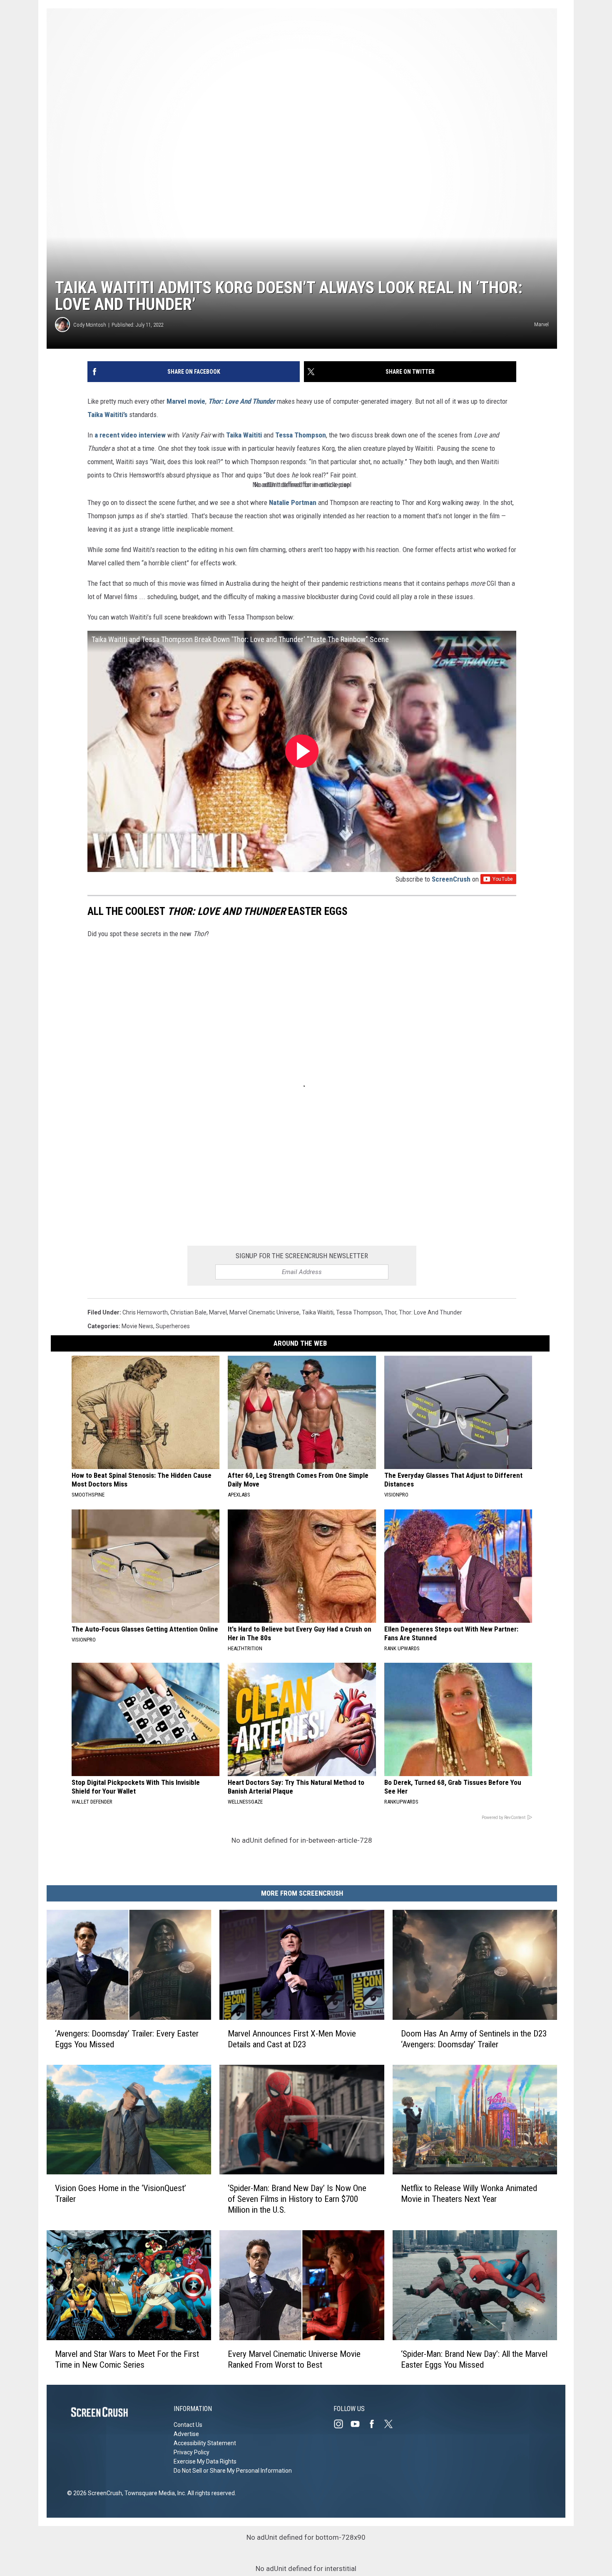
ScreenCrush (451, 879)
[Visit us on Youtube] (358, 2424)
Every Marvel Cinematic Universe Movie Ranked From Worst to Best (294, 2359)
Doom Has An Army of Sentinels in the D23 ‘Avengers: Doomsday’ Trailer (474, 2039)
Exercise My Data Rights (205, 2461)
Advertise (186, 2434)
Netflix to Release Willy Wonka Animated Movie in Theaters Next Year (469, 2194)
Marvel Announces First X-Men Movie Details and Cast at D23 (292, 2039)
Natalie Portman (293, 502)
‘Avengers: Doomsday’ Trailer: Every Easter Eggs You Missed (127, 2039)
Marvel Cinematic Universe (264, 1312)
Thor (390, 1312)
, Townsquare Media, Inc (153, 2493)
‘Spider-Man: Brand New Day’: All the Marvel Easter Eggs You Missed (474, 2359)
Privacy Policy (192, 2452)
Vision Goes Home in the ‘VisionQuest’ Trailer (121, 2194)
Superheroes (173, 1326)
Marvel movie (186, 401)
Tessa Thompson (301, 435)
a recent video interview (130, 435)
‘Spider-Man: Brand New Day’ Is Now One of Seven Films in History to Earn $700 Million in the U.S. (297, 2199)
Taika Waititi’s (107, 415)
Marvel (218, 1312)
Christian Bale (188, 1312)
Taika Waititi (244, 435)
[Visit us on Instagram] (342, 2424)
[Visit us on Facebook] (375, 2424)
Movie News (137, 1326)
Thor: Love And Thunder (242, 401)
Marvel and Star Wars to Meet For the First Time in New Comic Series (127, 2359)
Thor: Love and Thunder (430, 1312)
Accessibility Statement (205, 2443)
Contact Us (188, 2425)
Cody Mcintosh (90, 325)
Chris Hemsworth (145, 1312)
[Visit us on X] (392, 2424)
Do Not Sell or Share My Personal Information (233, 2471)
